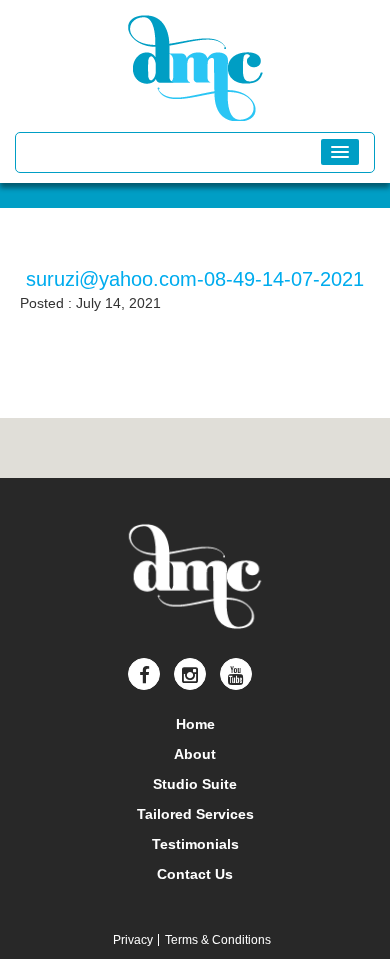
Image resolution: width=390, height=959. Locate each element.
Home (195, 724)
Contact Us (195, 874)
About (195, 754)
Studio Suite (195, 784)
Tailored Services (195, 814)
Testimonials (195, 844)
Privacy (133, 940)
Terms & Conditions (218, 940)
